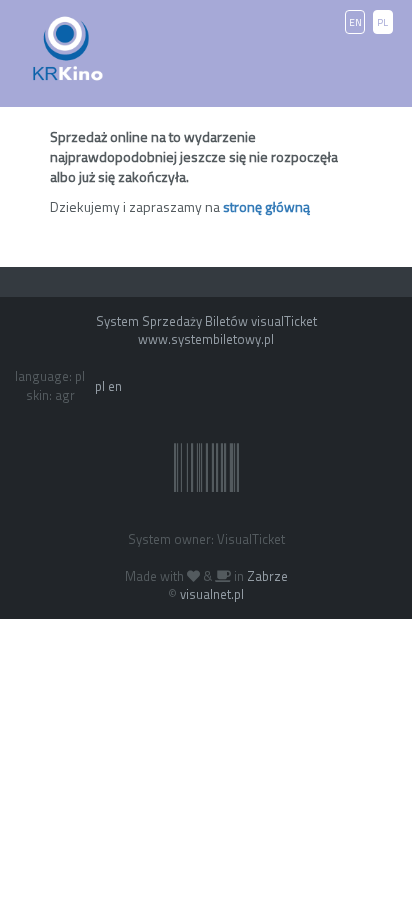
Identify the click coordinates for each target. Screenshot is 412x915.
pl (100, 386)
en (115, 386)
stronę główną (266, 206)
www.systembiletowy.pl (206, 339)
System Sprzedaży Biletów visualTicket (206, 321)
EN (355, 22)
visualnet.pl (212, 594)
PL (382, 22)
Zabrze (267, 576)
